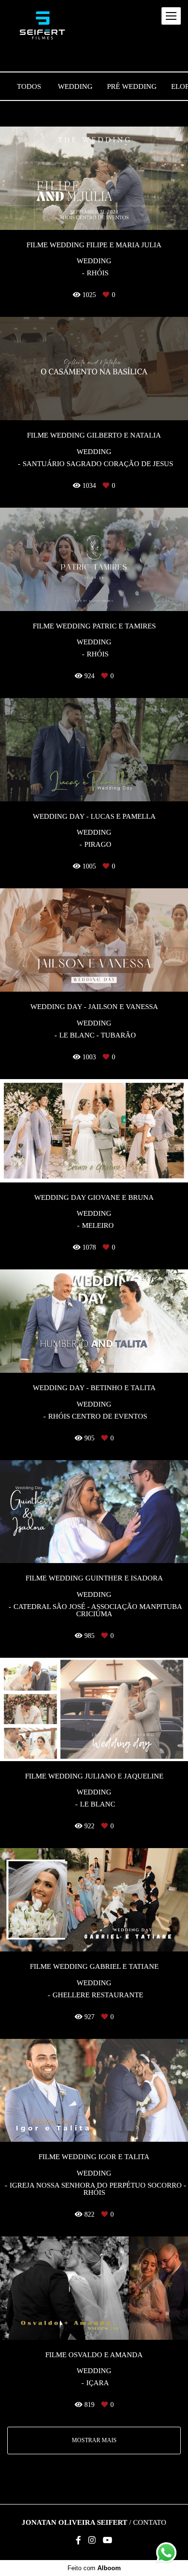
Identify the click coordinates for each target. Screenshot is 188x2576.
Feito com (94, 2568)
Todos (29, 87)
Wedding (75, 87)
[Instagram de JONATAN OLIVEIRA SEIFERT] (92, 2540)
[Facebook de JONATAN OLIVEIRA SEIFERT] (78, 2540)
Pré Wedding (132, 87)
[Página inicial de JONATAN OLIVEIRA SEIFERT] (42, 26)
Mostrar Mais (94, 2440)
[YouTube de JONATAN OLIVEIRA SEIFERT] (107, 2540)
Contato (150, 2523)
